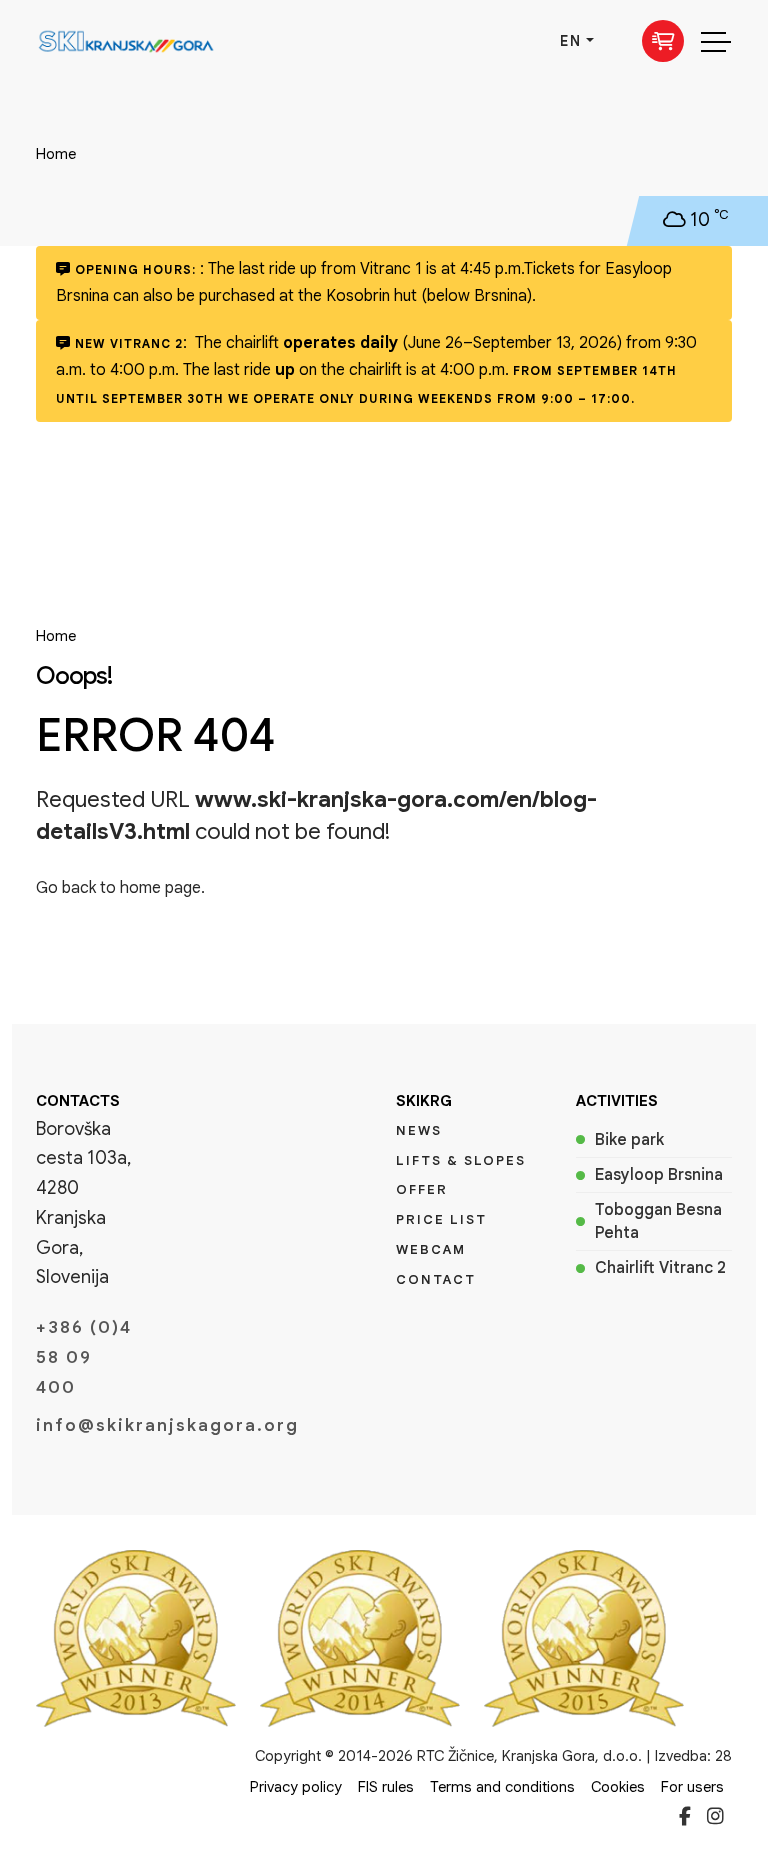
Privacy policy (296, 1787)
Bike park (629, 1140)
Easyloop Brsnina (659, 1175)
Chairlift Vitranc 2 (660, 1268)
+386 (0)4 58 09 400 (84, 1357)
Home (56, 154)
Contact (436, 1279)
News (419, 1130)
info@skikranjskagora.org (84, 1425)
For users (692, 1787)
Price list (441, 1219)
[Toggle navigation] (716, 41)
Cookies (618, 1787)
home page (160, 888)
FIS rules (386, 1787)
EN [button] (571, 41)
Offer (422, 1189)
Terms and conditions (502, 1787)
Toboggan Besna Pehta (658, 1221)
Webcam (431, 1249)
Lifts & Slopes (461, 1160)
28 (723, 1756)
